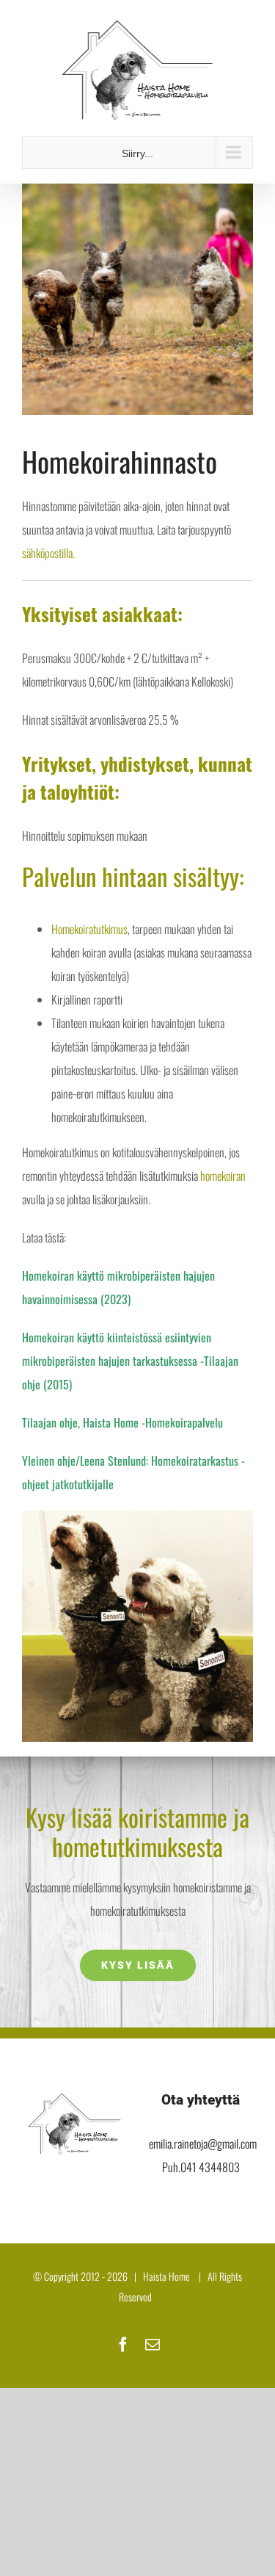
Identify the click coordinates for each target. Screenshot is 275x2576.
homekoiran (223, 1176)
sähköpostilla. (48, 553)
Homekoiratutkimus (89, 929)
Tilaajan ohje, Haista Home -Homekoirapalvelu (122, 1422)
